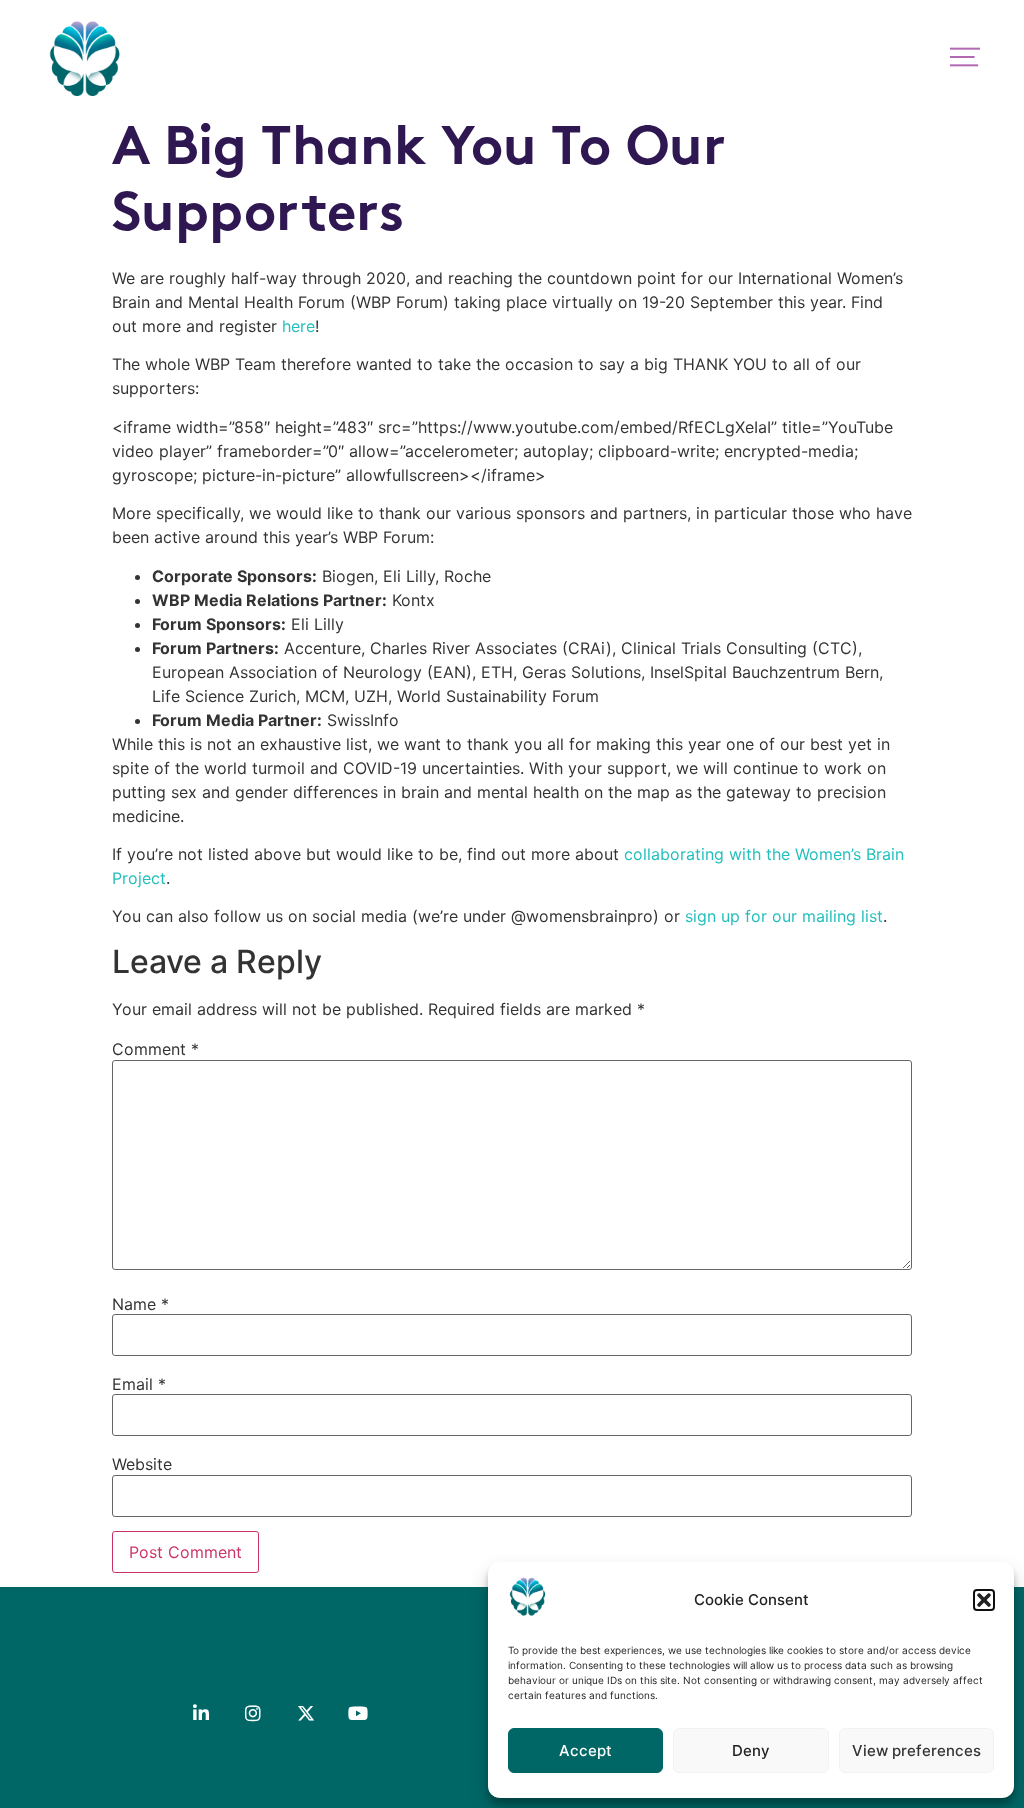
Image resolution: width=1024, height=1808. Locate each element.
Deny (751, 1750)
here (298, 326)
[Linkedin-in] (201, 1712)
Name (140, 1304)
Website (142, 1464)
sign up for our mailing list (784, 916)
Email (139, 1384)
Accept (585, 1750)
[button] (984, 1600)
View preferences (916, 1750)
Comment (155, 1049)
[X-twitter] (306, 1712)
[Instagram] (253, 1712)
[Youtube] (358, 1712)
